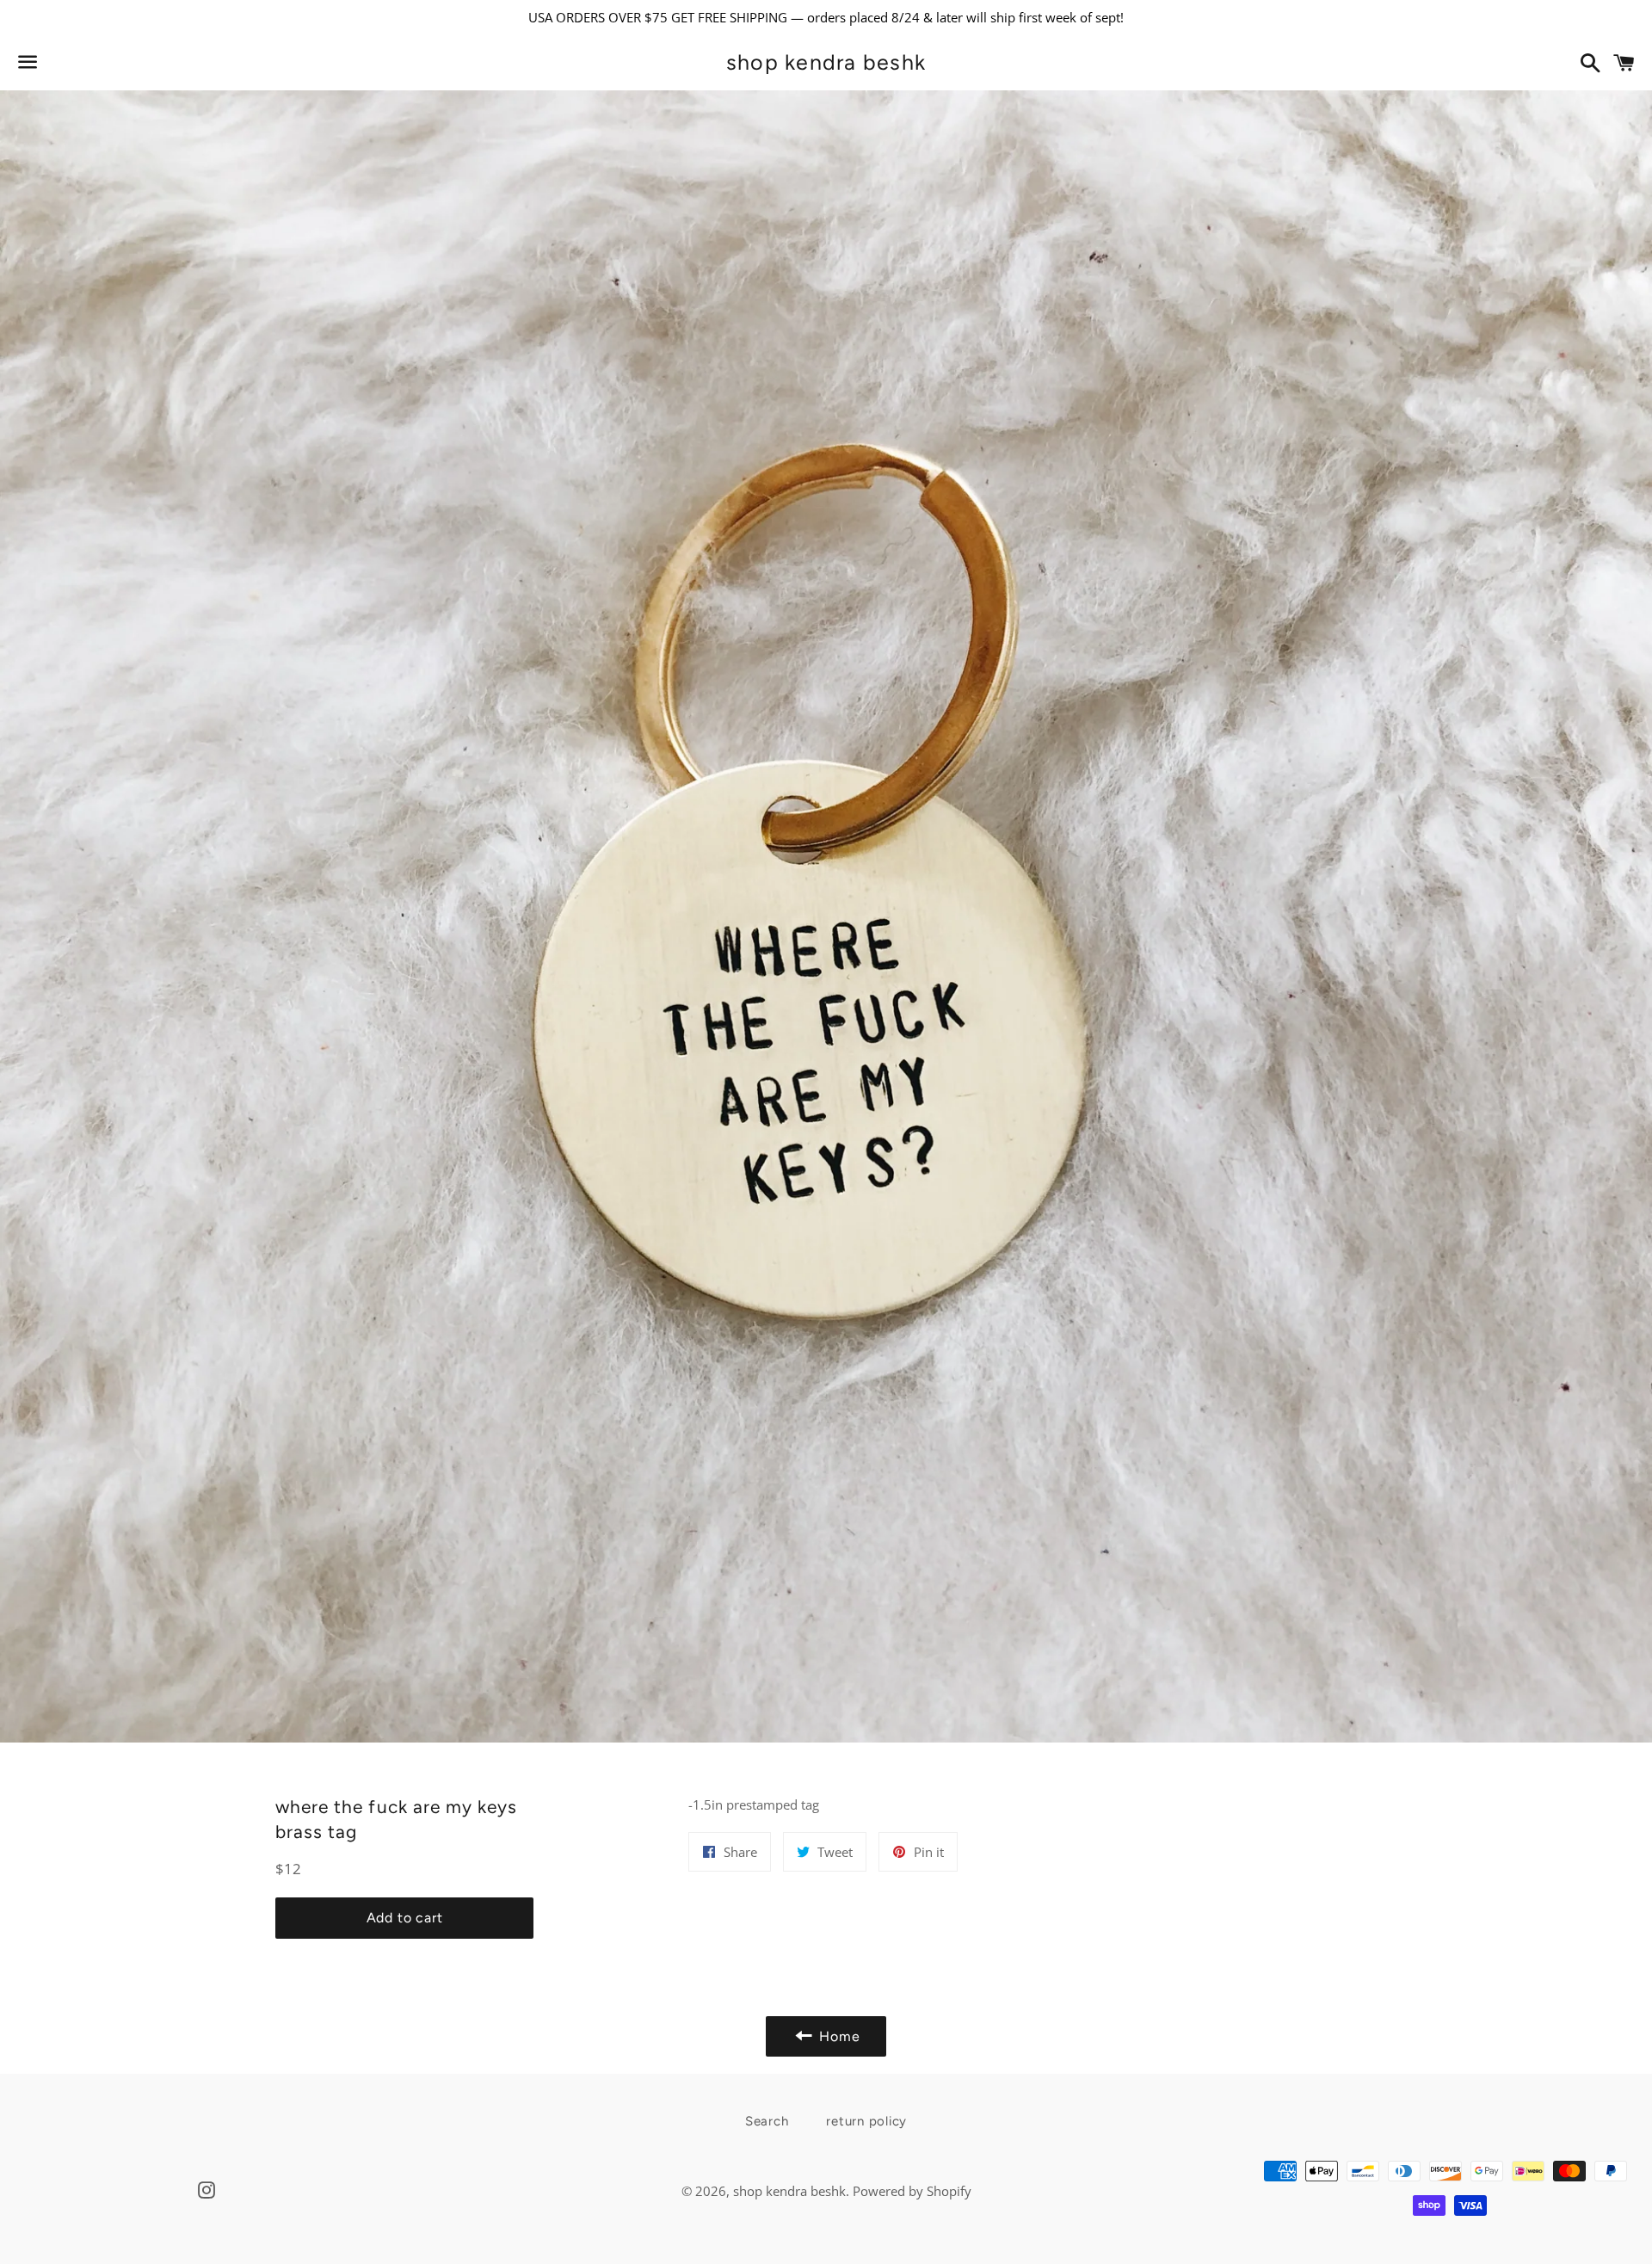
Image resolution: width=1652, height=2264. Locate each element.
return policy (866, 2121)
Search (767, 2121)
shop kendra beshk (826, 62)
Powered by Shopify (912, 2191)
